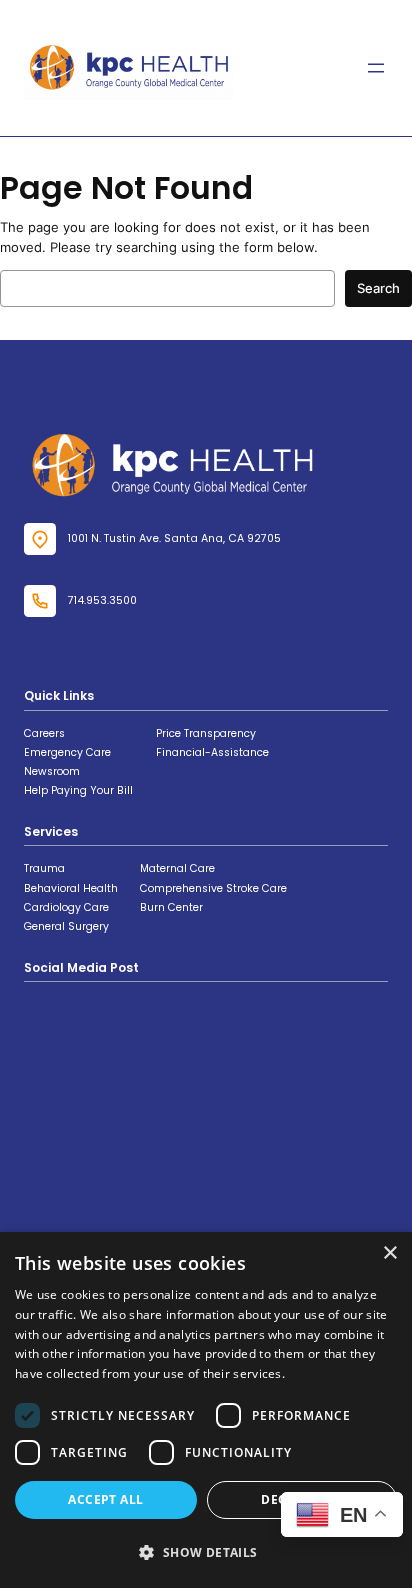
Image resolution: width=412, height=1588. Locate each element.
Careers (44, 733)
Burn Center (171, 907)
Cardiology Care (66, 907)
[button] (206, 1552)
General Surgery (66, 926)
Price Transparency (206, 733)
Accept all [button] (105, 1499)
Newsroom (52, 771)
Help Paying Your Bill (78, 790)
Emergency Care (67, 752)
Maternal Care (177, 868)
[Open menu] (376, 68)
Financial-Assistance (212, 752)
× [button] (389, 1253)
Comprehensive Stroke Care (213, 888)
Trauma (44, 868)
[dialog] (206, 1410)
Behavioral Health (71, 888)
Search (378, 288)
